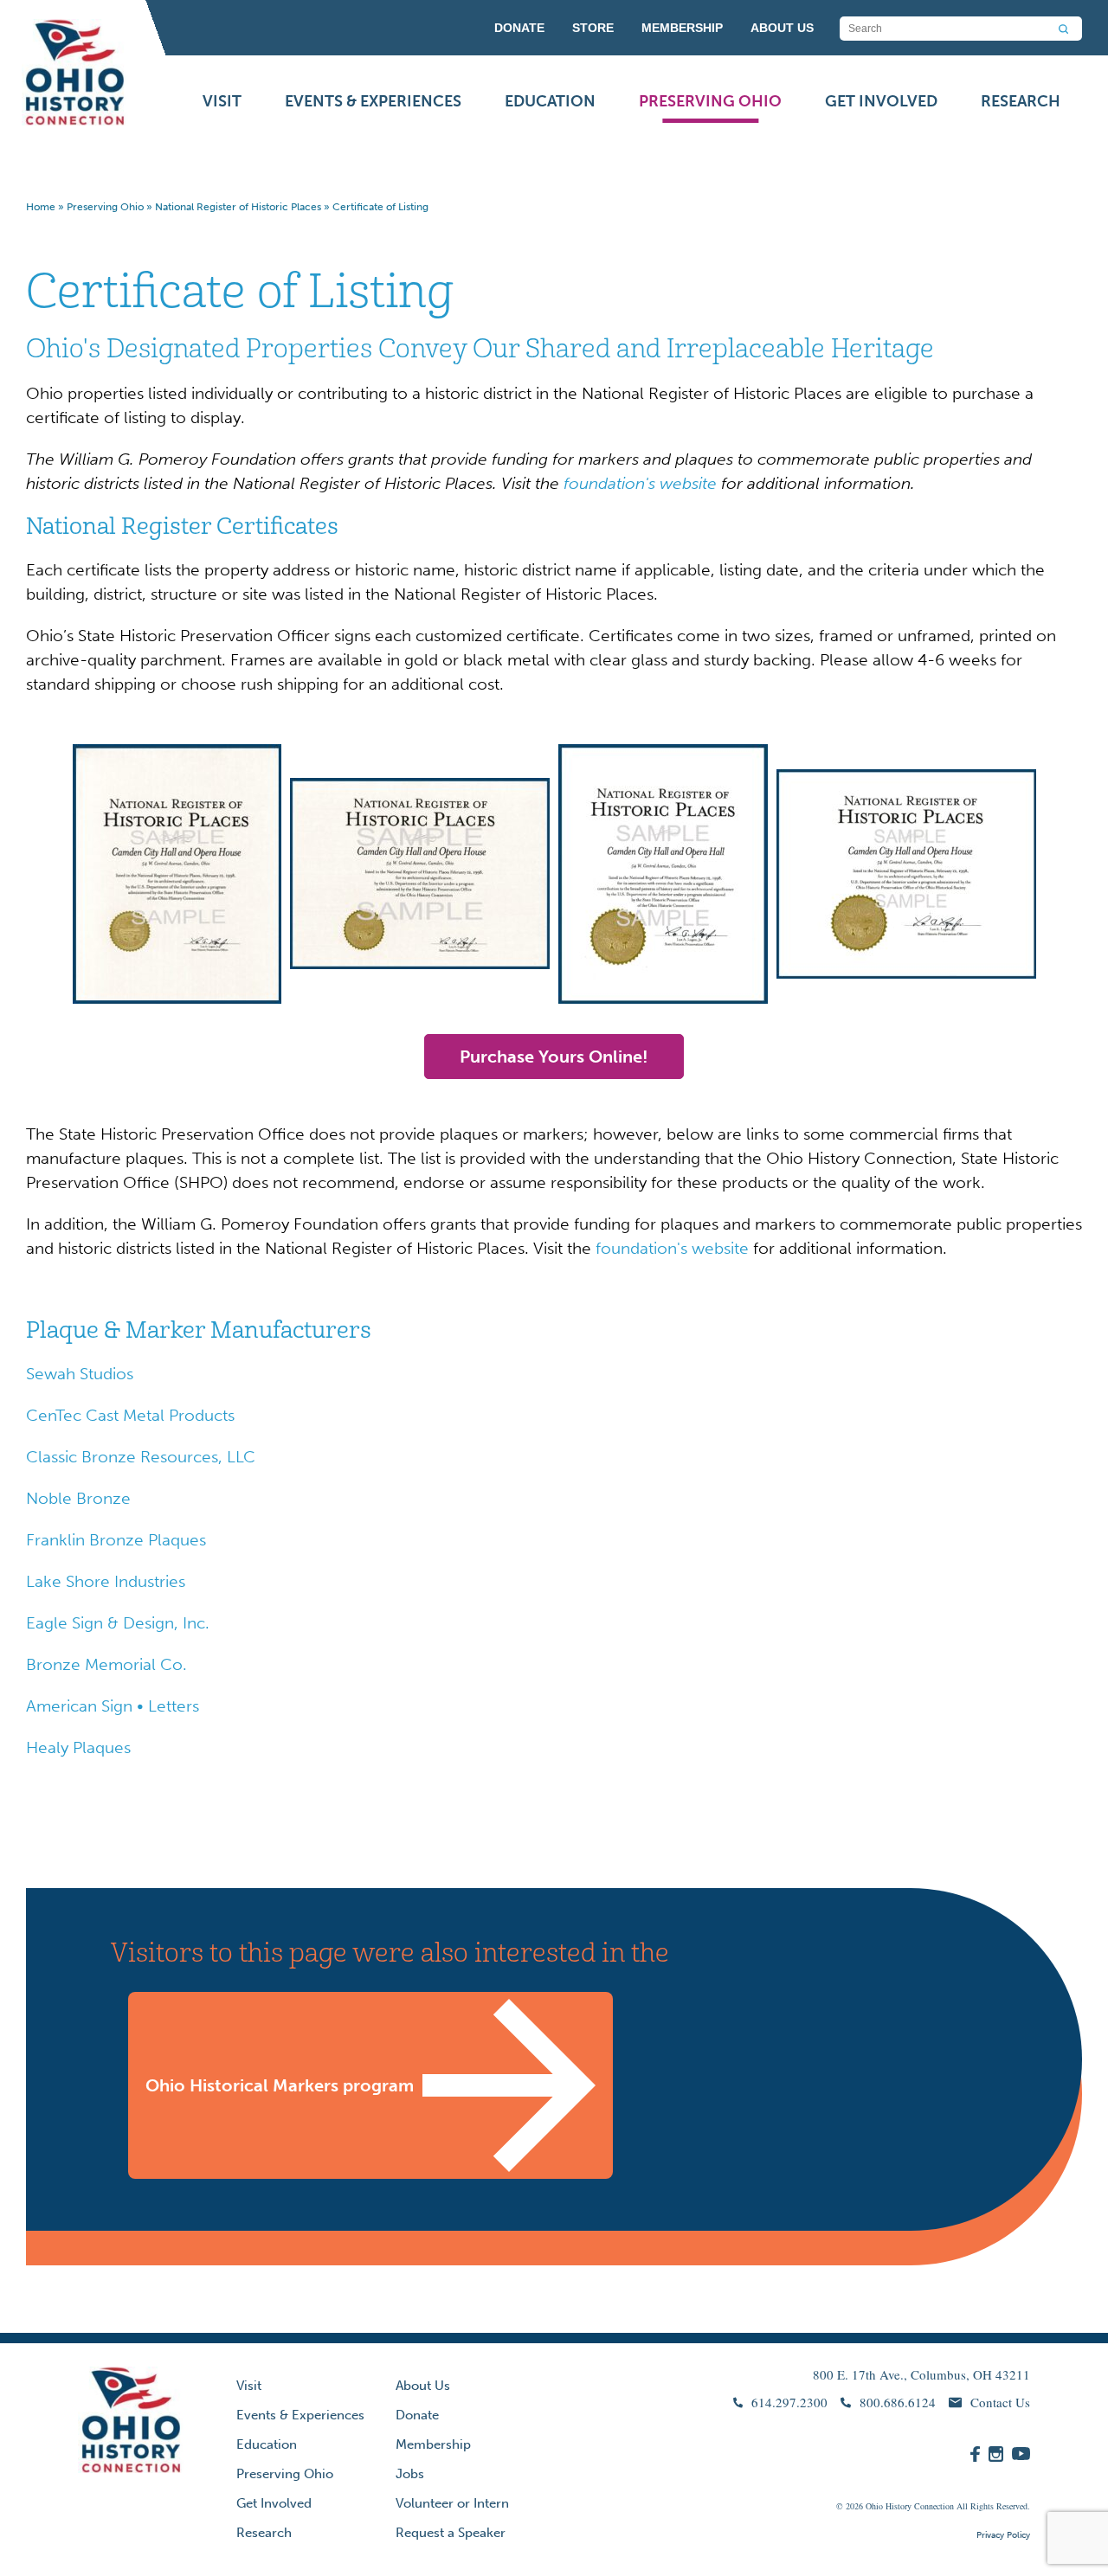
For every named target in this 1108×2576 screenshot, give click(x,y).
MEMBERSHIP (682, 28)
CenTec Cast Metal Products (130, 1415)
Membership (433, 2444)
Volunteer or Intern (452, 2503)
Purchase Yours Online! (554, 1057)
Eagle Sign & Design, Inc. (118, 1623)
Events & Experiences (373, 101)
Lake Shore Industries (106, 1581)
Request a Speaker (451, 2533)
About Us (423, 2386)
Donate (417, 2415)
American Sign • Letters (113, 1706)
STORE (593, 28)
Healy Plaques (78, 1747)
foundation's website (672, 1248)
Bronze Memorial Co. (106, 1664)
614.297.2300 (789, 2402)
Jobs (410, 2474)
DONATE (519, 28)
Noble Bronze (78, 1498)
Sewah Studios (80, 1374)
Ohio (874, 2506)
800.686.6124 (898, 2402)
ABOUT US (782, 28)
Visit (222, 101)
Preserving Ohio (710, 101)
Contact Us (1000, 2402)
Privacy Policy (1003, 2535)
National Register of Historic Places (238, 207)
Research (1021, 101)
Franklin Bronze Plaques (116, 1540)
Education (550, 101)
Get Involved (881, 101)
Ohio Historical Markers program (280, 2085)
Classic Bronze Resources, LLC (141, 1457)
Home (41, 207)
